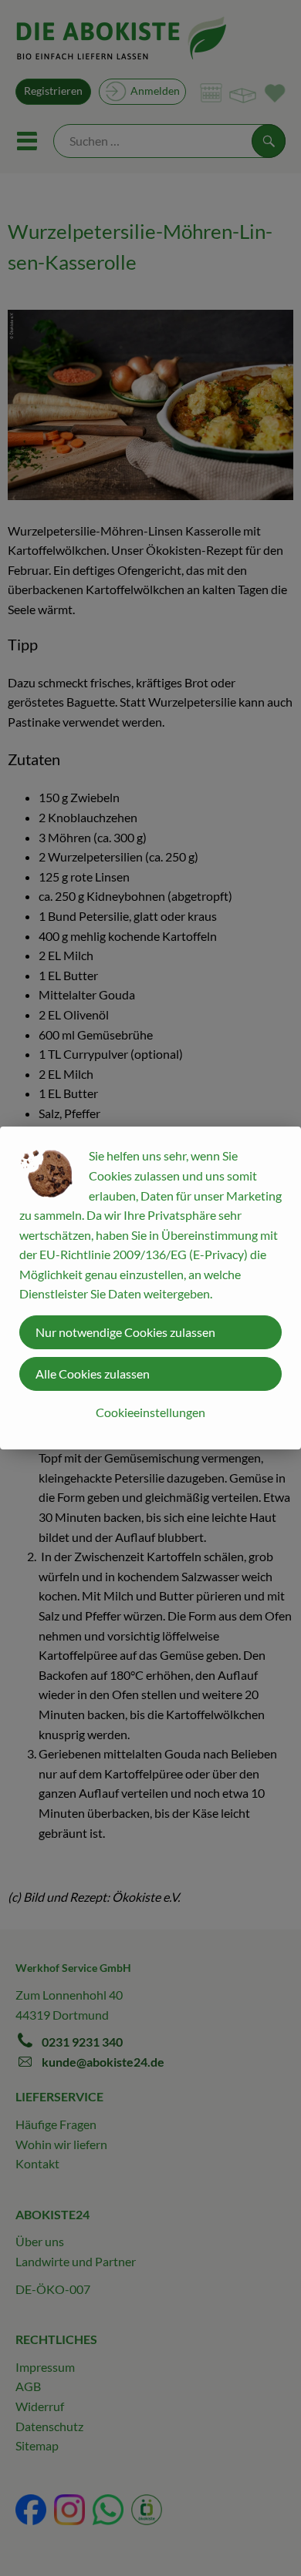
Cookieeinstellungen (150, 1412)
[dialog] (150, 1288)
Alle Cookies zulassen (93, 1374)
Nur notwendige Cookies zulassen (125, 1332)
